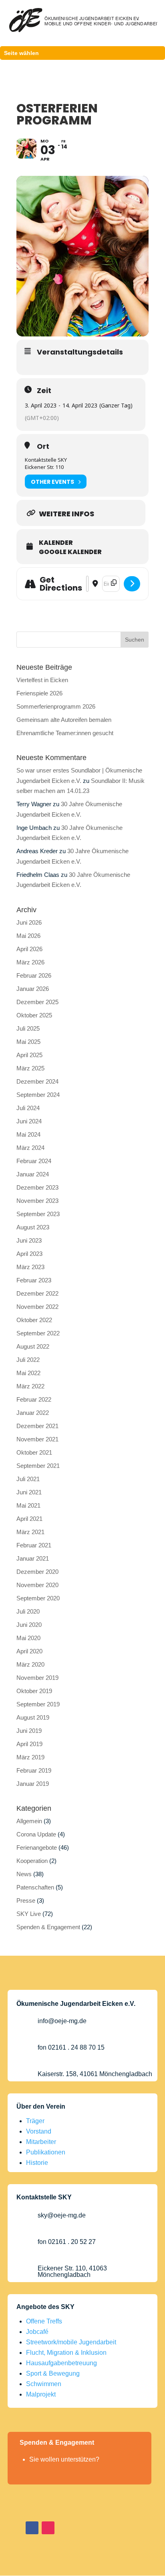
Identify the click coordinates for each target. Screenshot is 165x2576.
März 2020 (30, 1664)
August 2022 (33, 1346)
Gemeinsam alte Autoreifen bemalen (64, 720)
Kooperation (32, 1861)
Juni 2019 (29, 1731)
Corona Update (36, 1834)
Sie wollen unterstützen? (64, 2459)
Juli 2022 (28, 1360)
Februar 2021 (34, 1545)
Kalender (56, 543)
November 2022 (37, 1307)
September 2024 (38, 1095)
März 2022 (30, 1386)
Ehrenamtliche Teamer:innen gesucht (65, 733)
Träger (35, 2121)
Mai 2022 (28, 1373)
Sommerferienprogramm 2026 (56, 706)
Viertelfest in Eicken (42, 680)
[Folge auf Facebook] (32, 2528)
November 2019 (37, 1678)
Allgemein (29, 1821)
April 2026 (29, 949)
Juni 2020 (29, 1625)
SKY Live (29, 1914)
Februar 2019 (34, 1770)
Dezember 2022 (37, 1293)
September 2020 (38, 1598)
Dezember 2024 (37, 1081)
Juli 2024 (28, 1108)
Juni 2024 (29, 1121)
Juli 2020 (28, 1611)
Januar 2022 (33, 1413)
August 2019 (33, 1717)
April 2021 (29, 1519)
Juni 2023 (29, 1240)
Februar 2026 (34, 975)
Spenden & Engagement (48, 1927)
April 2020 (29, 1651)
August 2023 (33, 1227)
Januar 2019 (33, 1784)
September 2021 (38, 1466)
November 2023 (37, 1201)
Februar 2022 (34, 1399)
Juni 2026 (29, 922)
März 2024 (30, 1148)
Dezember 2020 (37, 1572)
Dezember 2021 (37, 1426)
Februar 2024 (34, 1161)
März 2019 (30, 1757)
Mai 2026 (28, 936)
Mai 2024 (28, 1134)
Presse (26, 1900)
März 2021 (30, 1532)
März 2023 (30, 1267)
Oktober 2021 (34, 1452)
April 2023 (29, 1254)
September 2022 (38, 1333)
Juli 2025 (28, 1028)
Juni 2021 (29, 1492)
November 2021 (37, 1439)
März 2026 (30, 962)
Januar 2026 (33, 989)
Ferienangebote (37, 1847)
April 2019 (29, 1744)
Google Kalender (70, 552)
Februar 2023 (34, 1280)
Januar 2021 (33, 1558)
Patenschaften (35, 1887)
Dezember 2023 (37, 1187)
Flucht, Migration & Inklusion (66, 2353)
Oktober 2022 (34, 1320)
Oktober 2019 (34, 1691)
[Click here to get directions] (132, 584)
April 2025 (29, 1055)
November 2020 (37, 1585)
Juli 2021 (28, 1479)
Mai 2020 (28, 1638)
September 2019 (38, 1704)
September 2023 (38, 1214)
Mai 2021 (28, 1505)
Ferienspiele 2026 (39, 693)
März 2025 (30, 1068)
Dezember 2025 (37, 1002)
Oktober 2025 (34, 1015)
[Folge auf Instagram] (48, 2528)
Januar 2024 (33, 1174)
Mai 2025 (28, 1042)
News (24, 1874)
